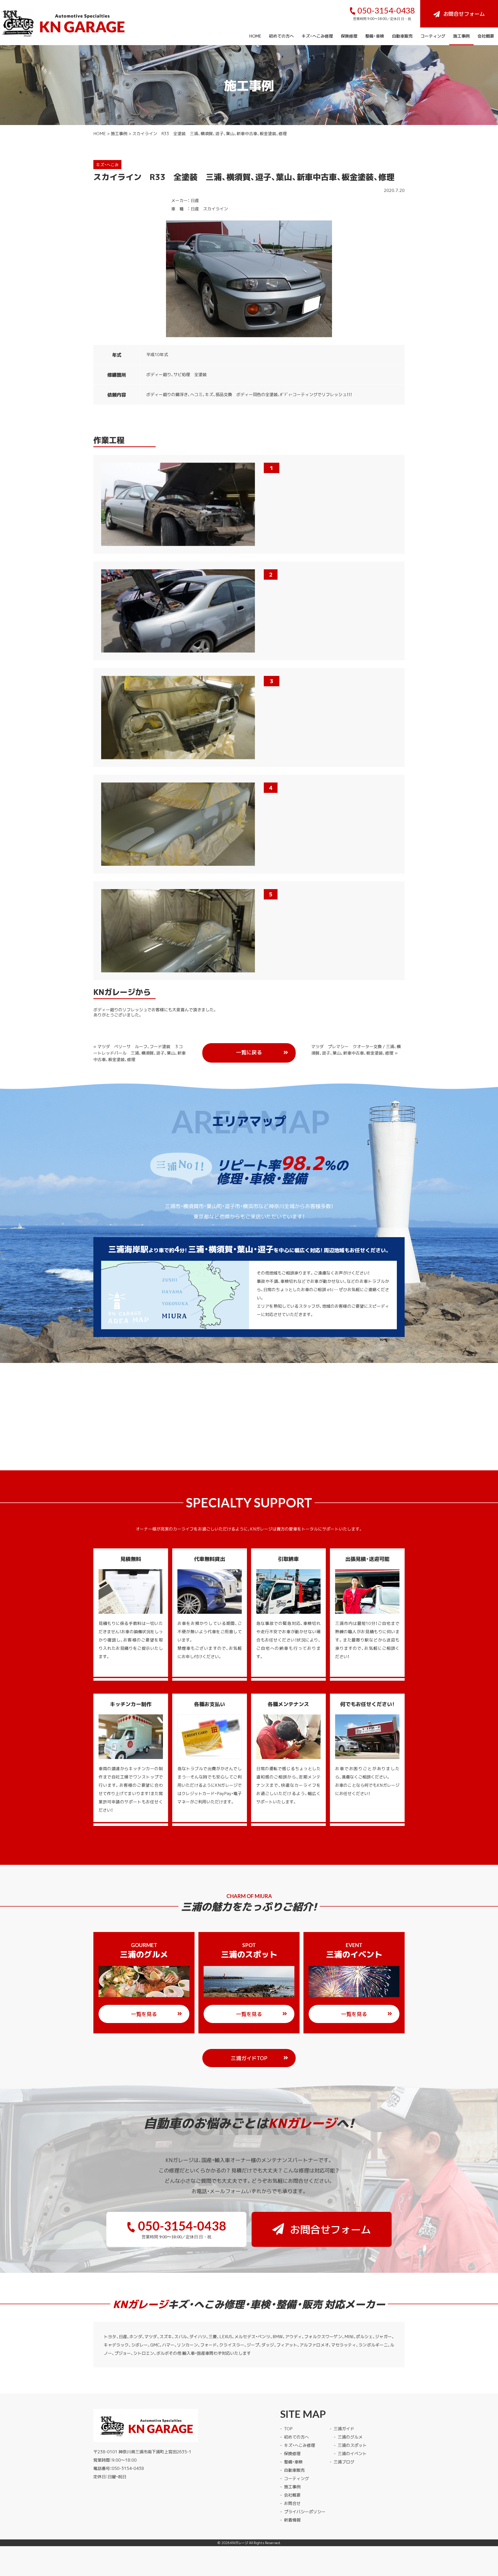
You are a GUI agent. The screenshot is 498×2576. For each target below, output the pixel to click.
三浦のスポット (352, 2445)
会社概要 (486, 36)
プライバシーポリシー (305, 2511)
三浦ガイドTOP (249, 2058)
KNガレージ (239, 2543)
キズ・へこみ (107, 164)
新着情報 (292, 2520)
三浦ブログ (344, 2462)
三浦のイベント (352, 2453)
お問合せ (292, 2503)
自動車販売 (402, 36)
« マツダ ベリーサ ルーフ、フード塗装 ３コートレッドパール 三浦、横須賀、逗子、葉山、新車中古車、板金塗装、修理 (140, 1053)
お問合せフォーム (464, 14)
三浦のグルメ (350, 2437)
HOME (255, 36)
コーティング (433, 36)
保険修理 (349, 36)
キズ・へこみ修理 (317, 36)
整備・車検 (375, 36)
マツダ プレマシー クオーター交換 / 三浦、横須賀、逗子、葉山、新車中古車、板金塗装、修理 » (356, 1050)
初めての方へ (281, 36)
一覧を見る (144, 2014)
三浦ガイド (344, 2428)
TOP (288, 2428)
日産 (195, 200)
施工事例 (461, 36)
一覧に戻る (249, 1052)
